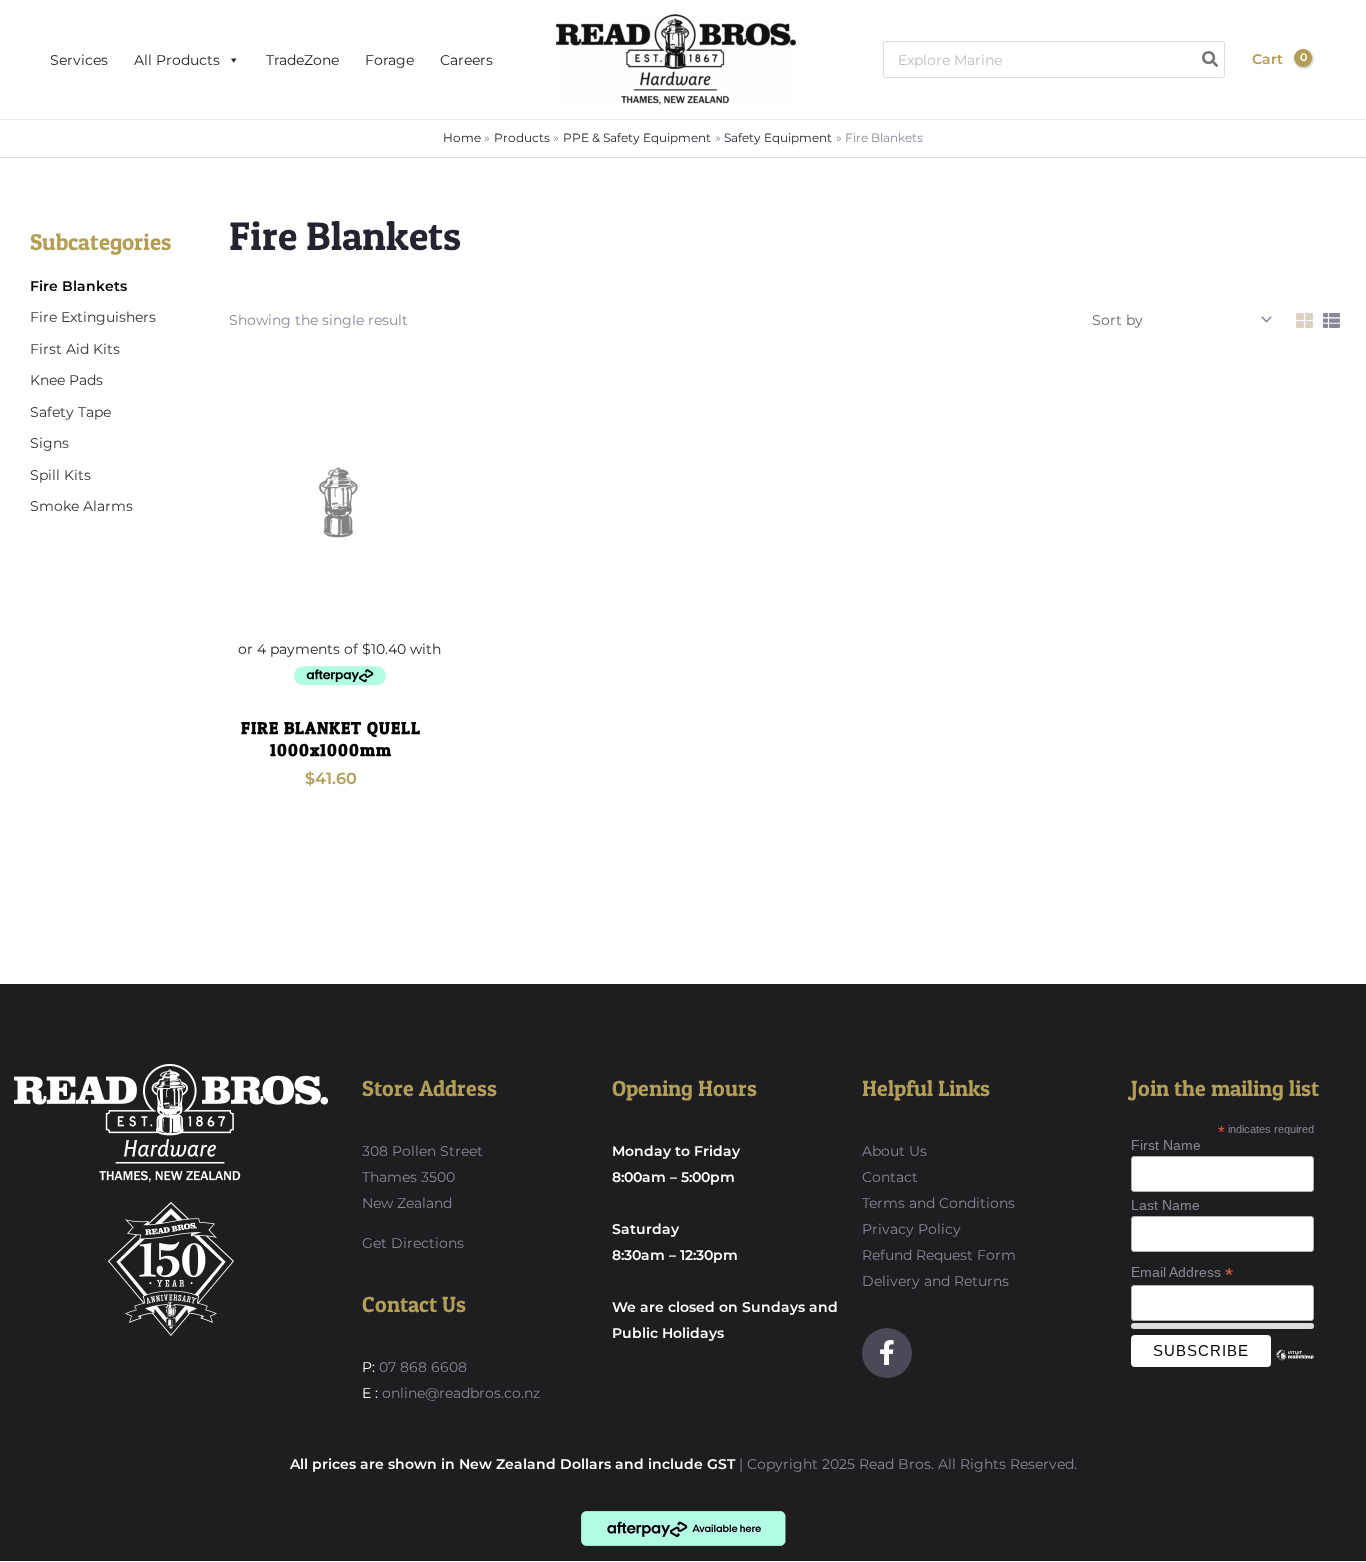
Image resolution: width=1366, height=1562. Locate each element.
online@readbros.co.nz (461, 1393)
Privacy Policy (911, 1229)
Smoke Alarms (81, 506)
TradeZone (302, 60)
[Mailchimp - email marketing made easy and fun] (1294, 1370)
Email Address (1182, 1272)
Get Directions (413, 1243)
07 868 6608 (421, 1367)
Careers (466, 60)
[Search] (1211, 59)
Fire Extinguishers (93, 317)
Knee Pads (66, 380)
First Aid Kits (75, 349)
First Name (1166, 1145)
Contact (890, 1177)
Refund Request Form (939, 1255)
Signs (49, 443)
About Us (894, 1151)
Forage (389, 60)
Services (79, 60)
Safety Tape (70, 412)
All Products (177, 60)
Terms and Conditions (938, 1203)
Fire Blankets (78, 286)
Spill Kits (60, 475)
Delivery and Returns (935, 1281)
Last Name (1165, 1205)
